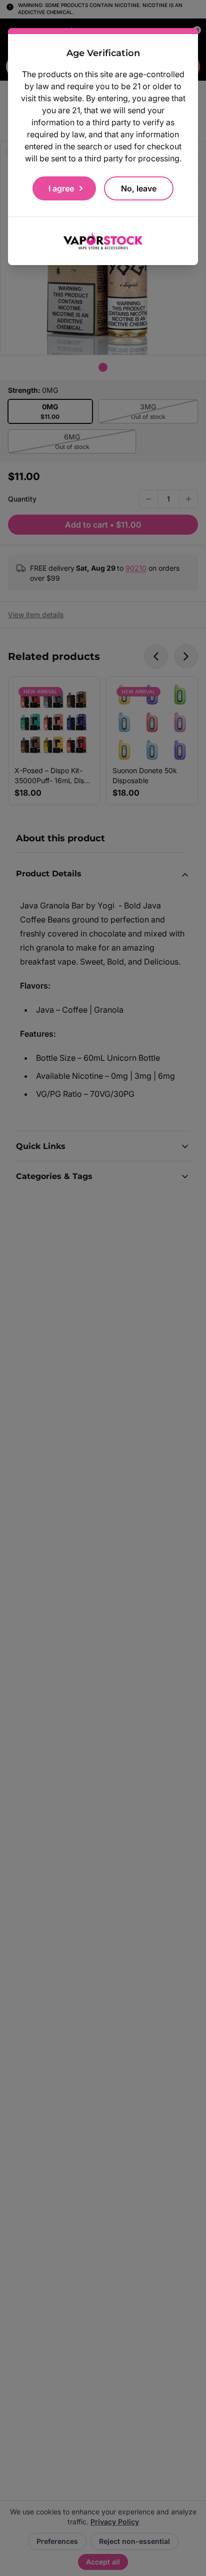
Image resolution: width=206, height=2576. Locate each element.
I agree (61, 188)
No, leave (139, 188)
